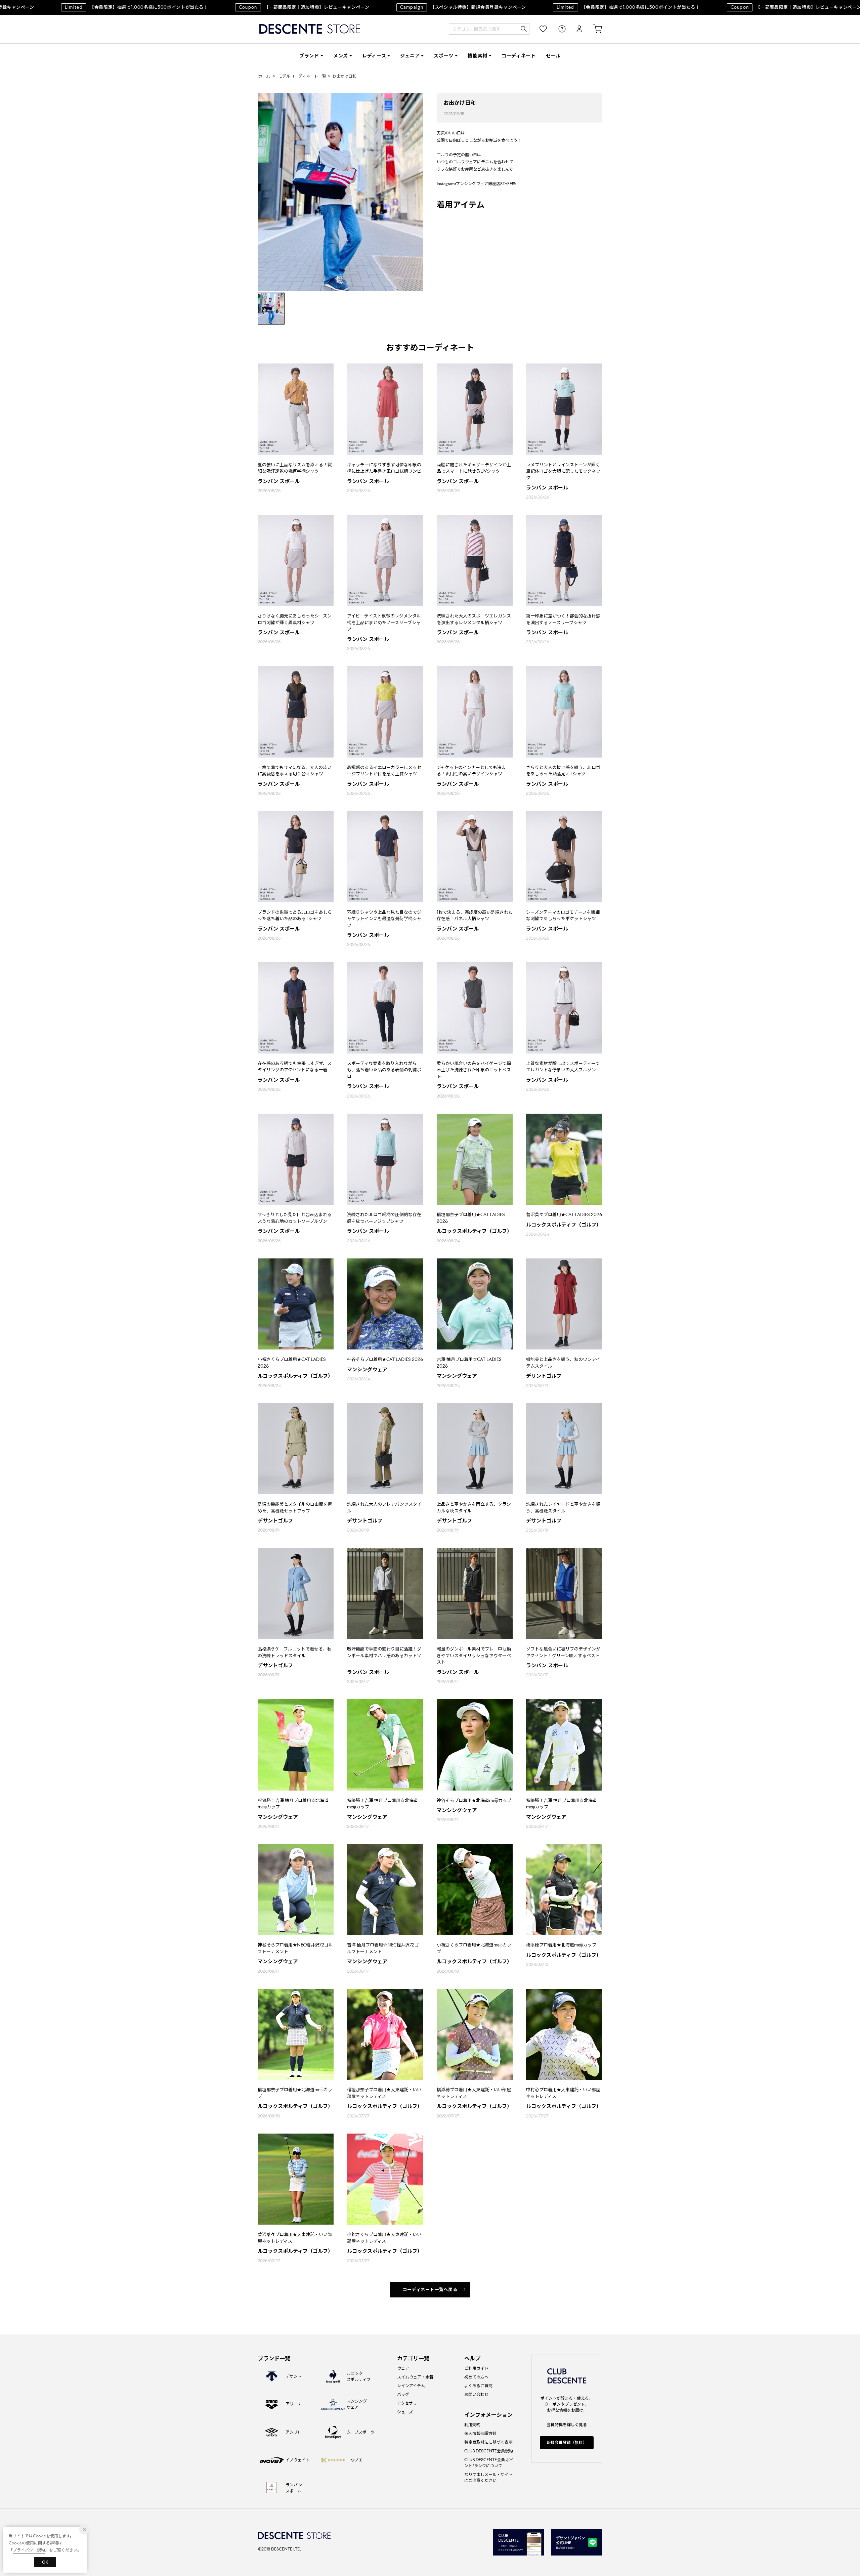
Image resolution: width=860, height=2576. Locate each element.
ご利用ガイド (476, 2368)
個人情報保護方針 (480, 2433)
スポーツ (444, 56)
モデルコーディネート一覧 (302, 76)
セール (553, 56)
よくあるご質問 (478, 2386)
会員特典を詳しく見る (567, 2425)
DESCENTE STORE (310, 29)
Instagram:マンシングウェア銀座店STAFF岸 (476, 184)
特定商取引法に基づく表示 (488, 2442)
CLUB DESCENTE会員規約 (489, 2451)
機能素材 (478, 56)
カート (593, 29)
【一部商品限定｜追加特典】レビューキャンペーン (248, 7)
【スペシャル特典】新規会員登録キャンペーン (407, 7)
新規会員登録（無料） (567, 2442)
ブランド (309, 56)
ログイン (575, 29)
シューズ (405, 2412)
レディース (374, 56)
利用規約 (472, 2425)
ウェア (403, 2368)
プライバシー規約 (29, 2550)
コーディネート (519, 56)
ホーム (264, 76)
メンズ (341, 56)
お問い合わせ (476, 2394)
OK (45, 2562)
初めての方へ (476, 2377)
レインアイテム (411, 2386)
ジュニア (410, 56)
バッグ (403, 2394)
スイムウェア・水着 (415, 2377)
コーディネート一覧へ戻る (430, 2290)
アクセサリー (409, 2403)
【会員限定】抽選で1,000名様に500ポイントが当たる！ (572, 7)
